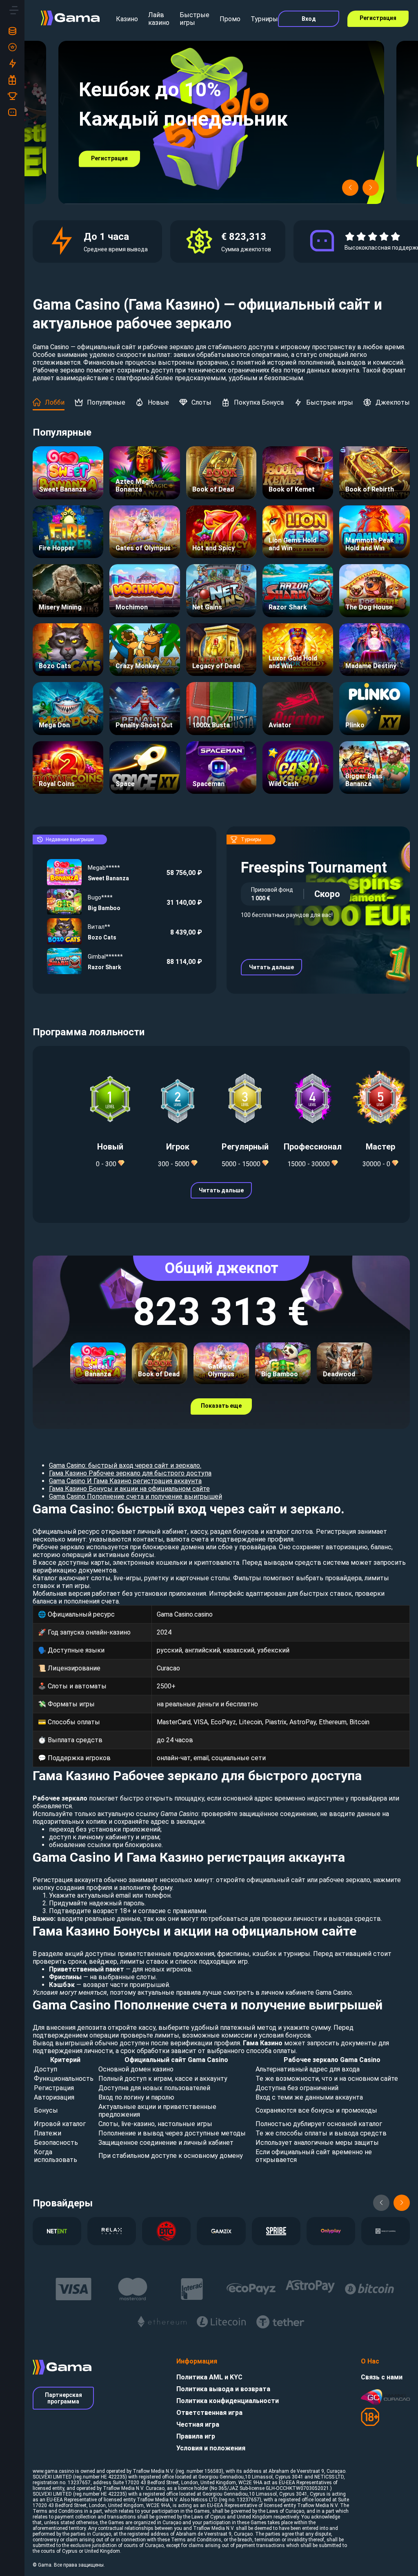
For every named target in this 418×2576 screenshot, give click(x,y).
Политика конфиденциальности (228, 2401)
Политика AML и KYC (209, 2377)
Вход (309, 19)
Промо (230, 19)
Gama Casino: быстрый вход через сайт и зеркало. (125, 1465)
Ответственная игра (209, 2413)
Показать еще (221, 1406)
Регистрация (378, 18)
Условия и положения (211, 2448)
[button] (350, 188)
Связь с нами (382, 2377)
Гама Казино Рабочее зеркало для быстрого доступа (130, 1473)
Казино (127, 19)
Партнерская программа (63, 2398)
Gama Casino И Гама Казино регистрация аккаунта (125, 1481)
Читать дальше (271, 967)
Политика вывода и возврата (223, 2389)
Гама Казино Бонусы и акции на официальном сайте (129, 1489)
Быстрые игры (195, 19)
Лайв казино (159, 19)
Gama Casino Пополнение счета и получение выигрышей (136, 1496)
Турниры (264, 19)
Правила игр (196, 2436)
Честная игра (198, 2424)
